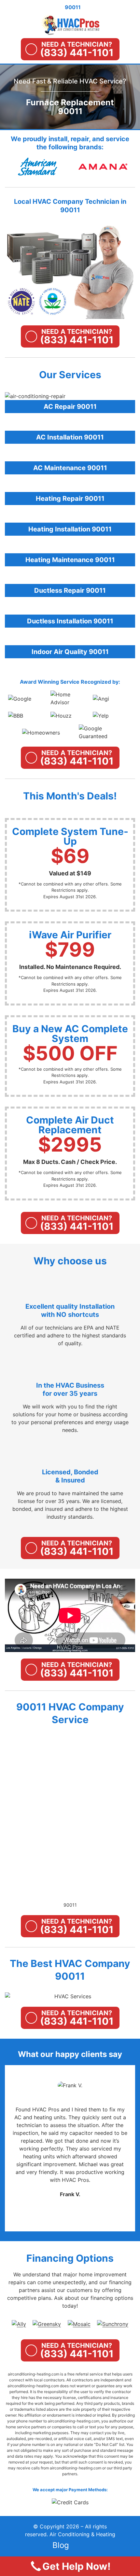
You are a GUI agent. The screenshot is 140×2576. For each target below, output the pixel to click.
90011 (70, 1905)
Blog (61, 2545)
